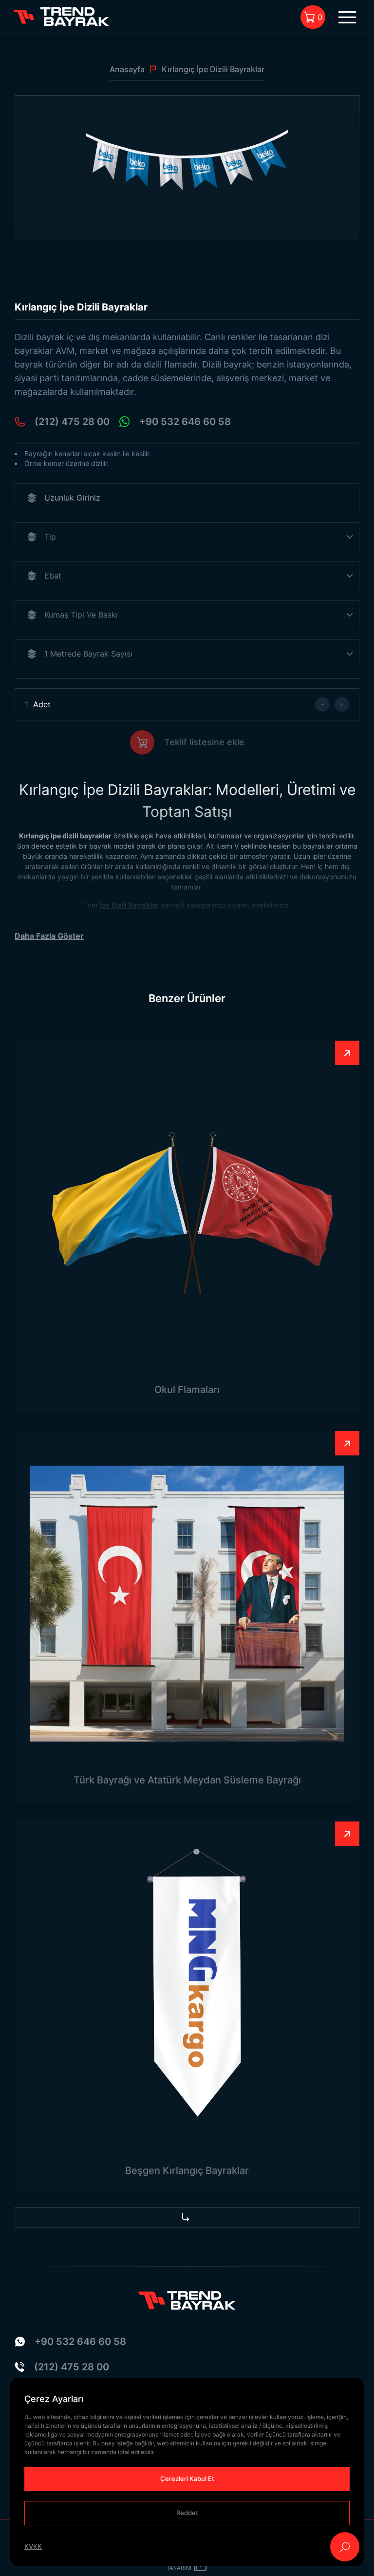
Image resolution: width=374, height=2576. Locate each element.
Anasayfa (127, 69)
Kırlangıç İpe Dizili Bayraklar (213, 69)
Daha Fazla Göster (49, 936)
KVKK (33, 2546)
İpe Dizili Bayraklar (129, 905)
